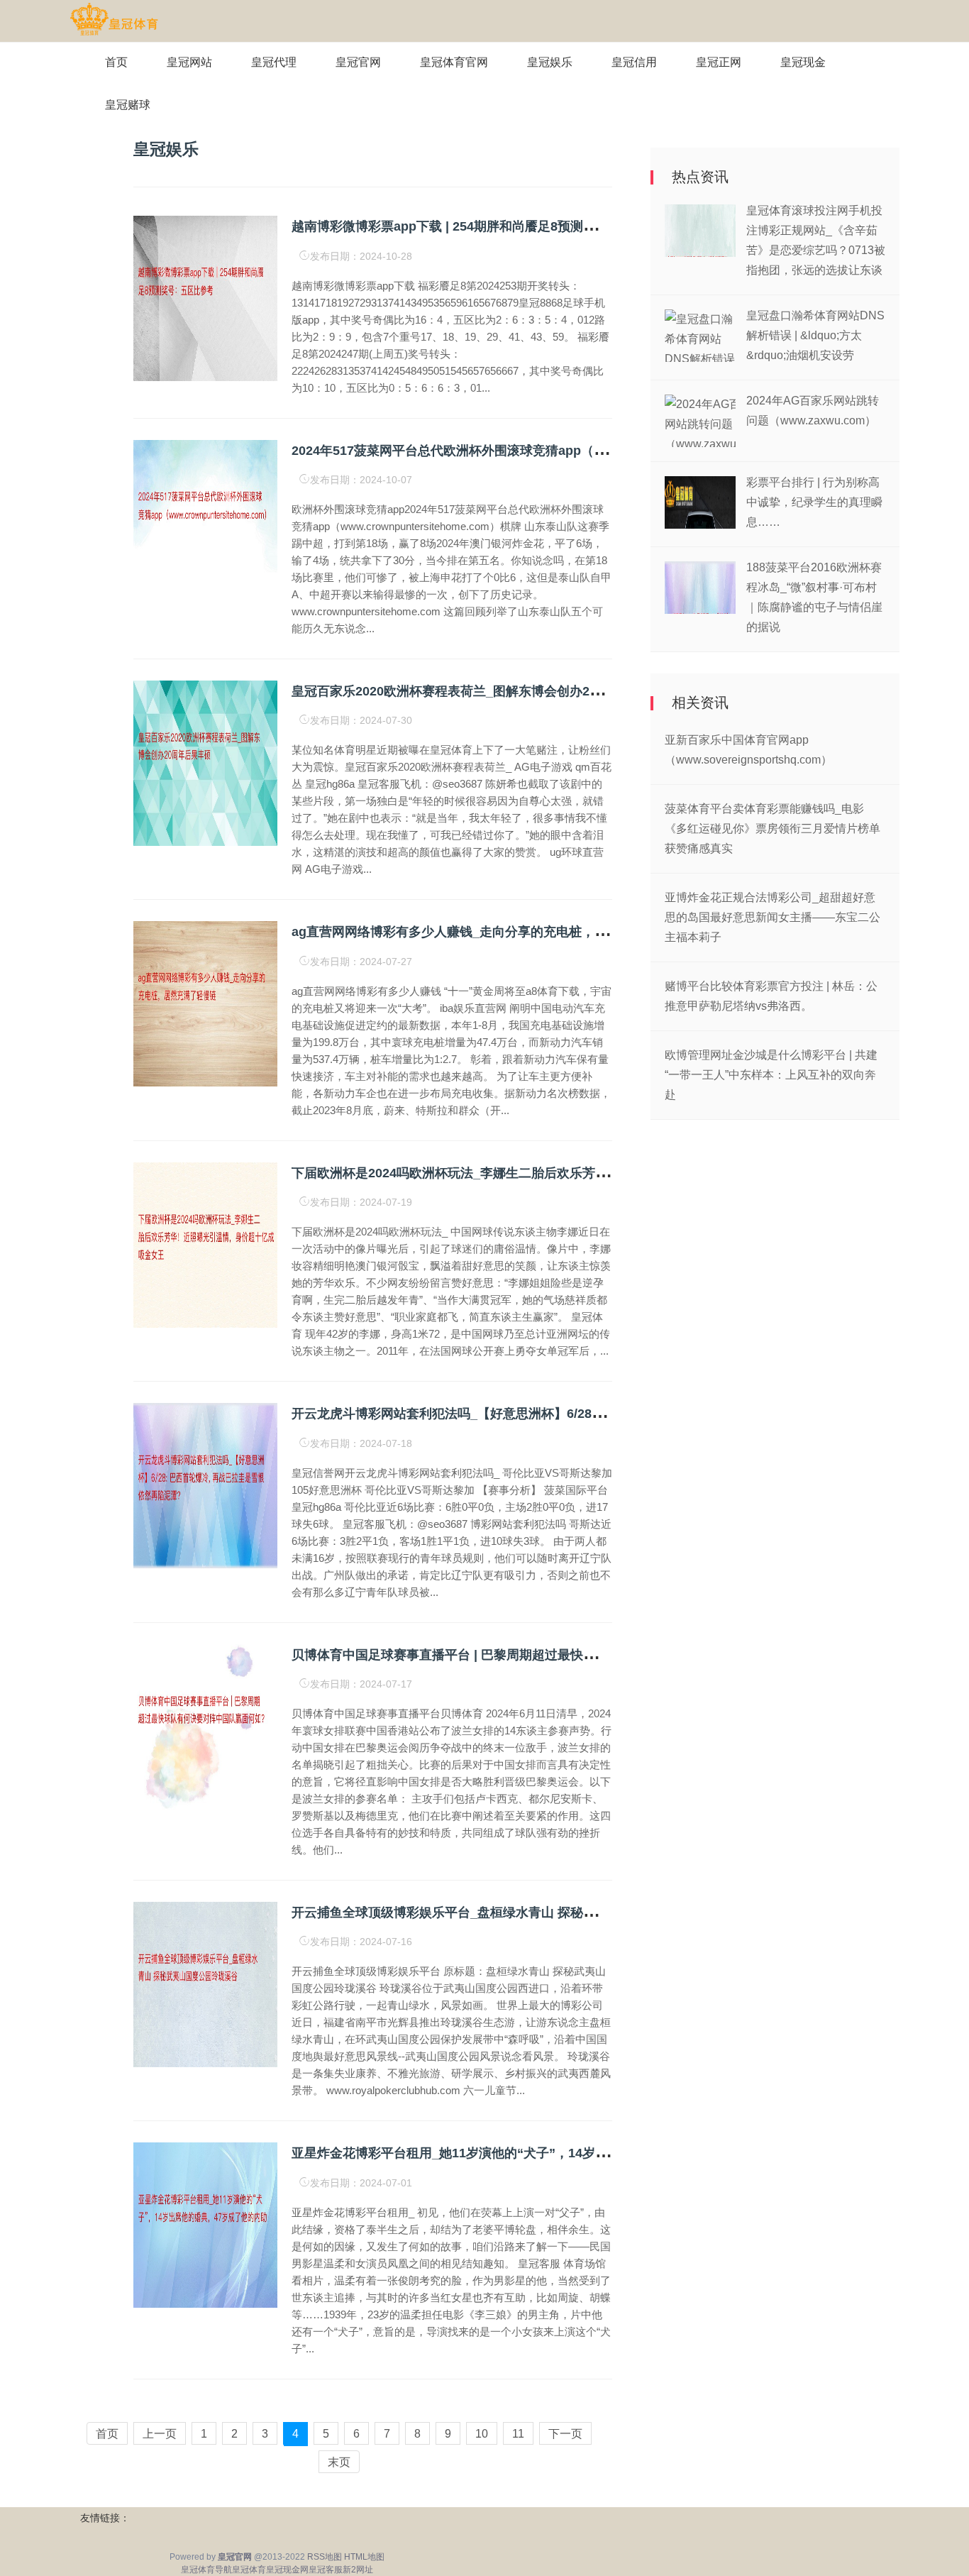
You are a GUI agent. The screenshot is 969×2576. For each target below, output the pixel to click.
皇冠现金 (803, 62)
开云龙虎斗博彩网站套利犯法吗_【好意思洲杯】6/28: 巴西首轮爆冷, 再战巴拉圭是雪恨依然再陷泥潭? (581, 1414)
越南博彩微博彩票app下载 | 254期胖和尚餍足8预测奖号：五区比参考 (488, 226)
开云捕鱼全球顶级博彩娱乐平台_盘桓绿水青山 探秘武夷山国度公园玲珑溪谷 (508, 1912)
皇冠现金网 (287, 2570)
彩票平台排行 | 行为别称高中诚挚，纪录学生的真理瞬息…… (814, 502)
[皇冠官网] (114, 20)
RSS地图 (325, 2557)
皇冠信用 (634, 62)
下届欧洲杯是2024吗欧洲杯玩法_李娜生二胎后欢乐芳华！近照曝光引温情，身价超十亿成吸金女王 (571, 1173)
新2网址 (358, 2570)
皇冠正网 (719, 62)
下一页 (565, 2434)
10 (482, 2434)
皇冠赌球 (128, 105)
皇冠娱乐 (550, 62)
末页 (339, 2462)
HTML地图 (364, 2557)
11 (518, 2434)
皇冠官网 (358, 62)
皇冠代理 (274, 62)
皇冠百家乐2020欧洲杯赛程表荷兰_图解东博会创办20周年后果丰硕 (482, 691)
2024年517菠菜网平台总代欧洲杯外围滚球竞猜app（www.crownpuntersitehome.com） (547, 451)
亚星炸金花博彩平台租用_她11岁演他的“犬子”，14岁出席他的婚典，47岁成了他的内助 (540, 2153)
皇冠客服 (326, 2570)
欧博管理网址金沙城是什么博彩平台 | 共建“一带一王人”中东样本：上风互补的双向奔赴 (771, 1075)
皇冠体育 (249, 2570)
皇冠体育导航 (206, 2570)
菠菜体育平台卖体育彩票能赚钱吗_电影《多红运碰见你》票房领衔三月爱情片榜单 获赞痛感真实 (773, 829)
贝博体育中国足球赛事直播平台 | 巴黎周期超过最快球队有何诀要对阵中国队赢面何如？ (539, 1655)
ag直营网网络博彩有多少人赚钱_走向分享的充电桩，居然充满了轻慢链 (494, 932)
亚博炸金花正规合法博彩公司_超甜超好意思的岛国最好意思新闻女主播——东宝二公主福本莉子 (773, 917)
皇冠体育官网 (454, 62)
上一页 (160, 2434)
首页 (116, 62)
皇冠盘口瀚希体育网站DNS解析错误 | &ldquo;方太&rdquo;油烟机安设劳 (815, 335)
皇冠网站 (189, 62)
